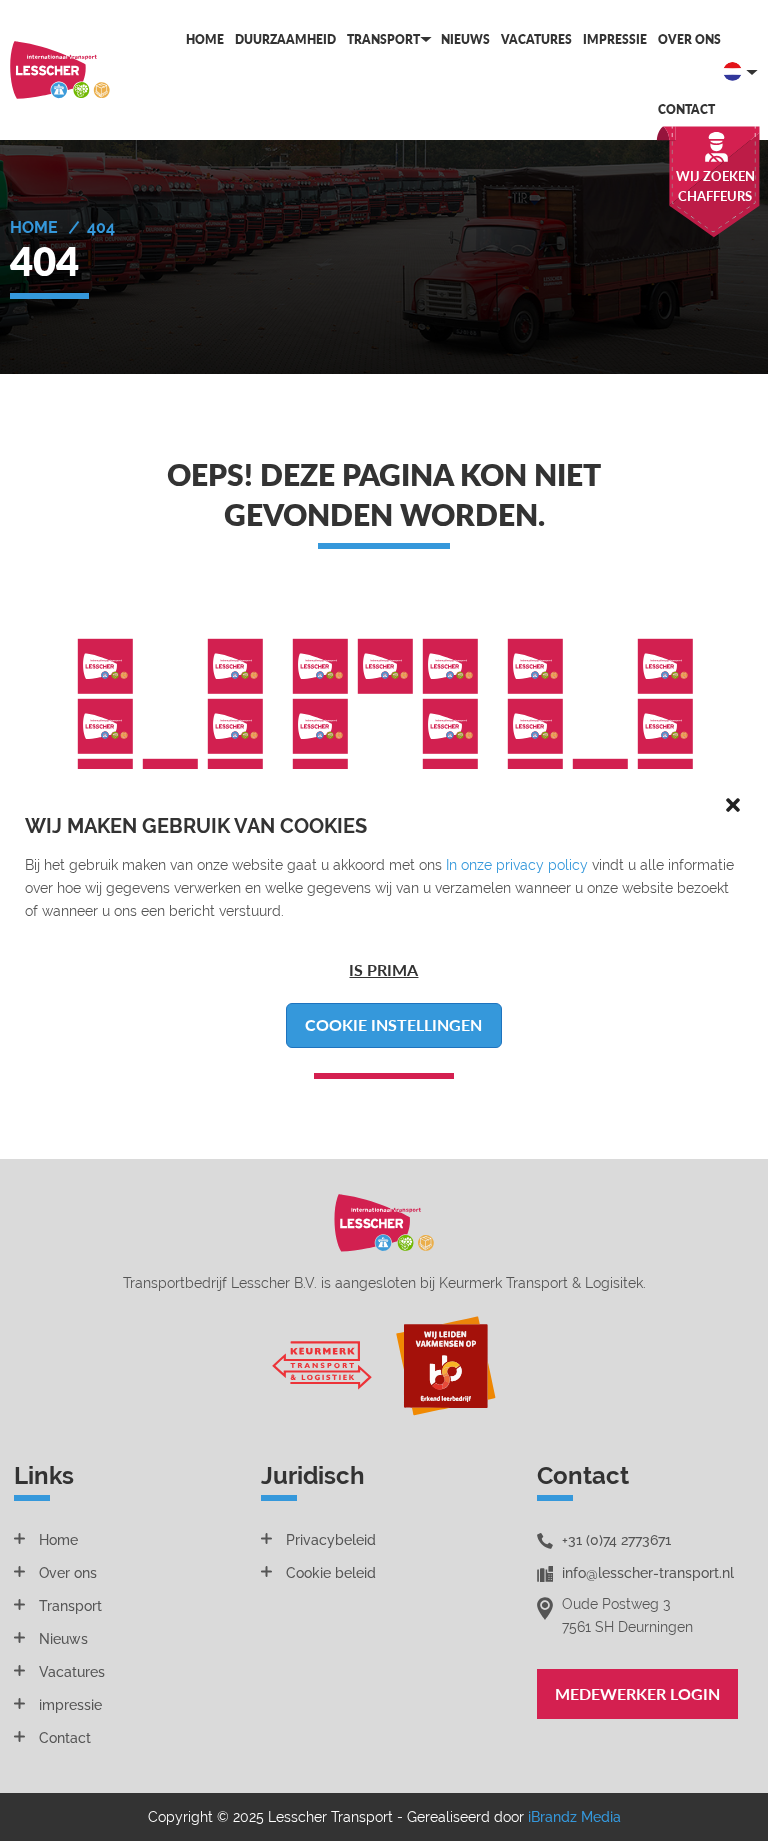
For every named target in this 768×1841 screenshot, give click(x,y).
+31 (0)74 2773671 (616, 1540)
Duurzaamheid (285, 39)
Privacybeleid (331, 1540)
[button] (733, 804)
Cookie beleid (331, 1573)
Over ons (689, 39)
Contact (686, 109)
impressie (70, 1705)
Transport (383, 39)
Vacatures (536, 39)
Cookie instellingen (393, 1024)
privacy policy (542, 865)
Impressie (615, 39)
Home (205, 39)
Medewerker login (637, 1693)
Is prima (383, 969)
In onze (471, 865)
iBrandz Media (574, 1817)
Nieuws (465, 39)
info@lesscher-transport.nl (648, 1573)
